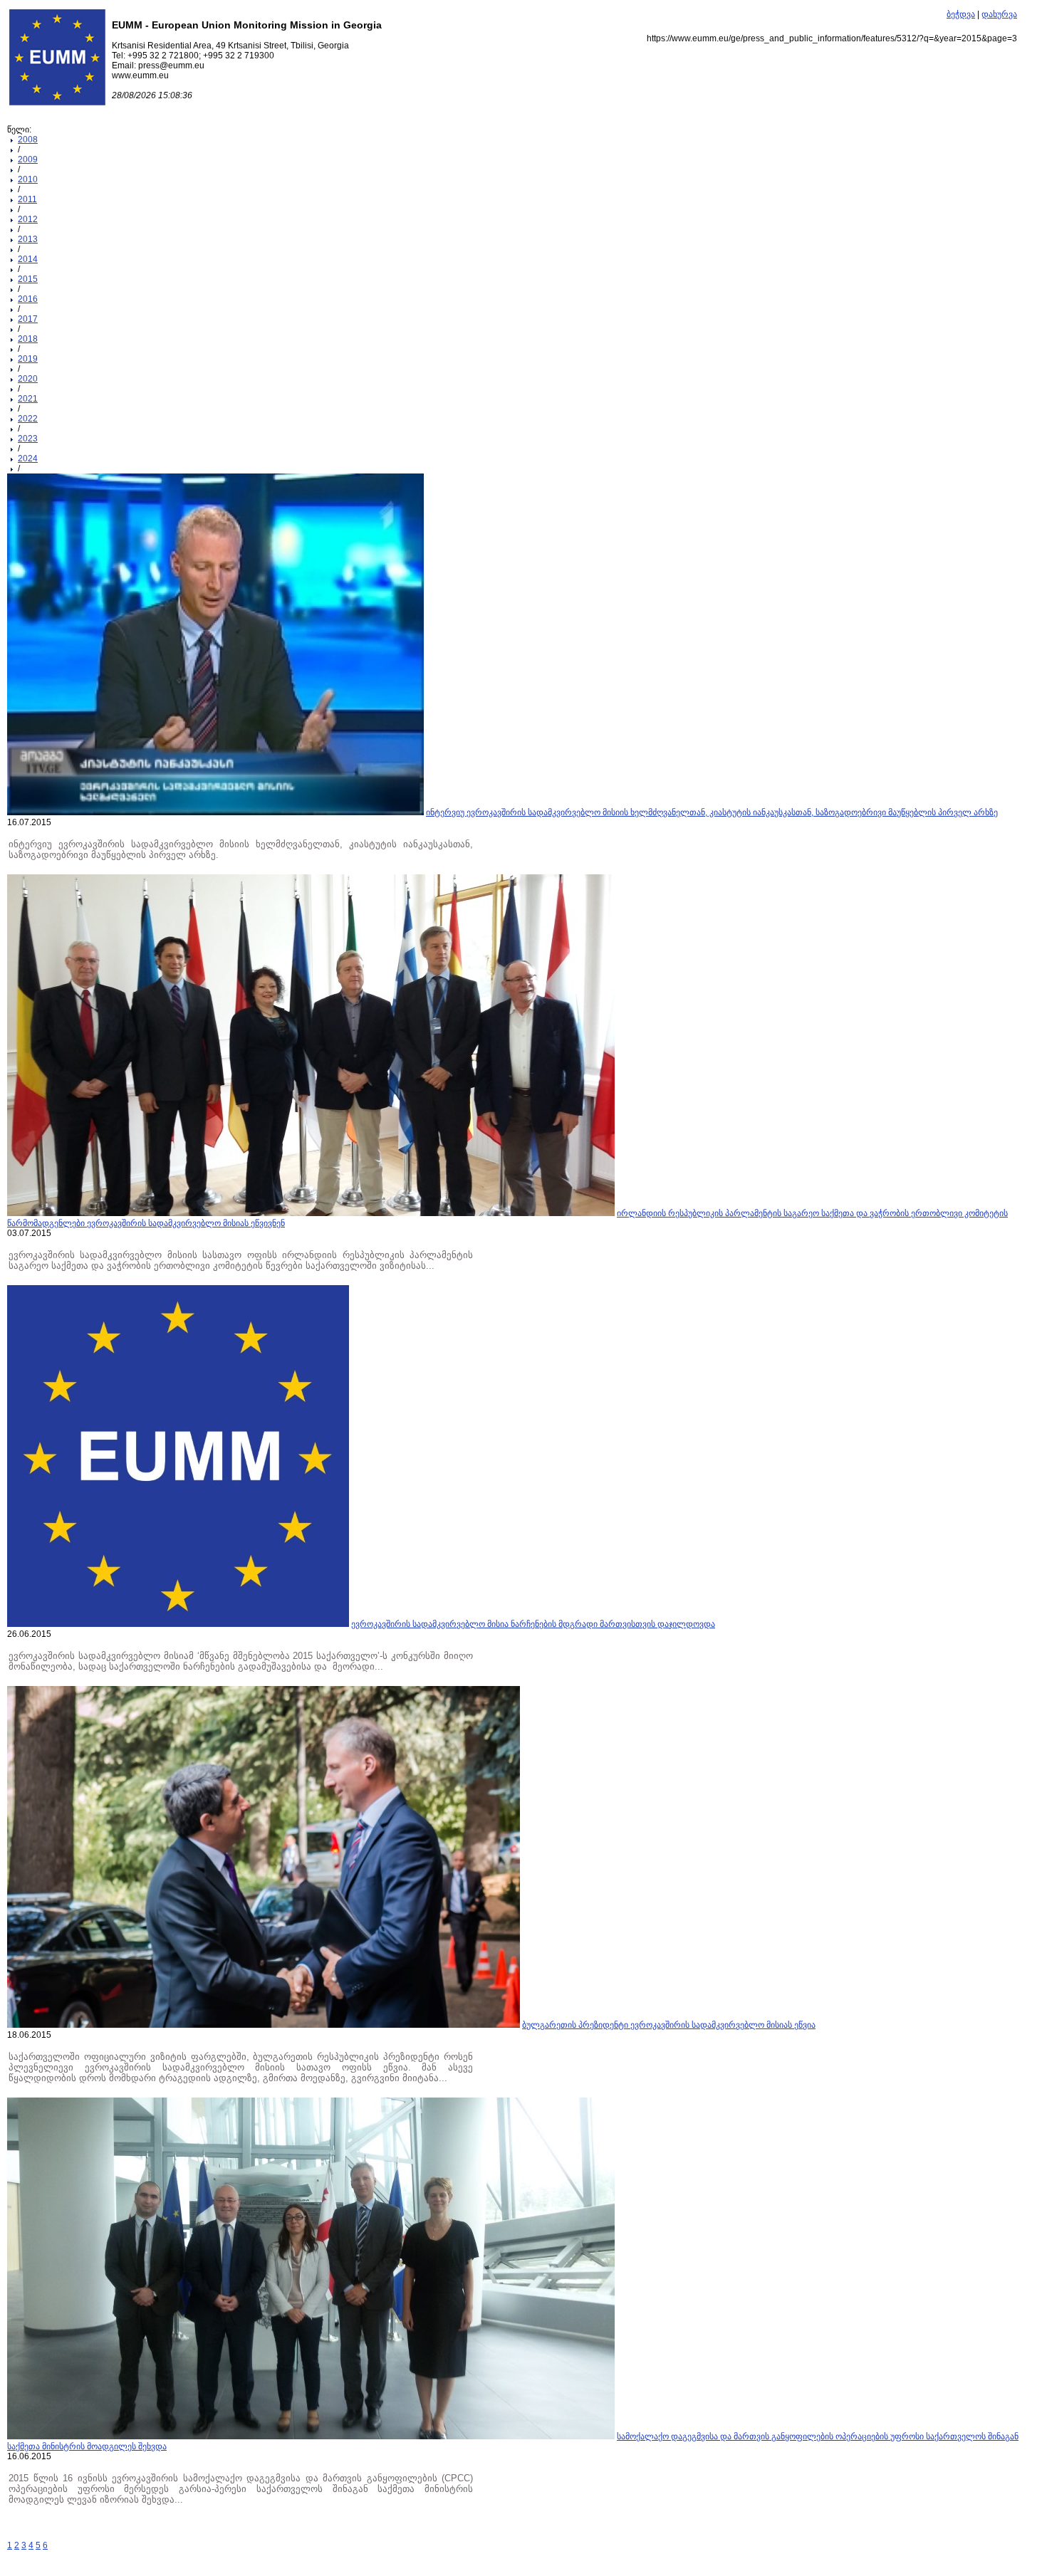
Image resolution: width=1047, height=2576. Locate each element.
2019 (28, 359)
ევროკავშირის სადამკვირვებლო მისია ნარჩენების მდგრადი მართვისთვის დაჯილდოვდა (533, 1624)
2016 (28, 299)
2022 (28, 419)
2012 (28, 219)
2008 (28, 140)
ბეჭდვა (961, 14)
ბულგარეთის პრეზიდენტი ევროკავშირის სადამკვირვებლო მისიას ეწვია (669, 2025)
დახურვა (999, 14)
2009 (28, 159)
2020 (28, 379)
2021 (28, 399)
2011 (27, 199)
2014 (28, 259)
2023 (28, 439)
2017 (28, 319)
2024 (28, 459)
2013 (28, 239)
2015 (28, 279)
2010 (28, 179)
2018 (28, 339)
